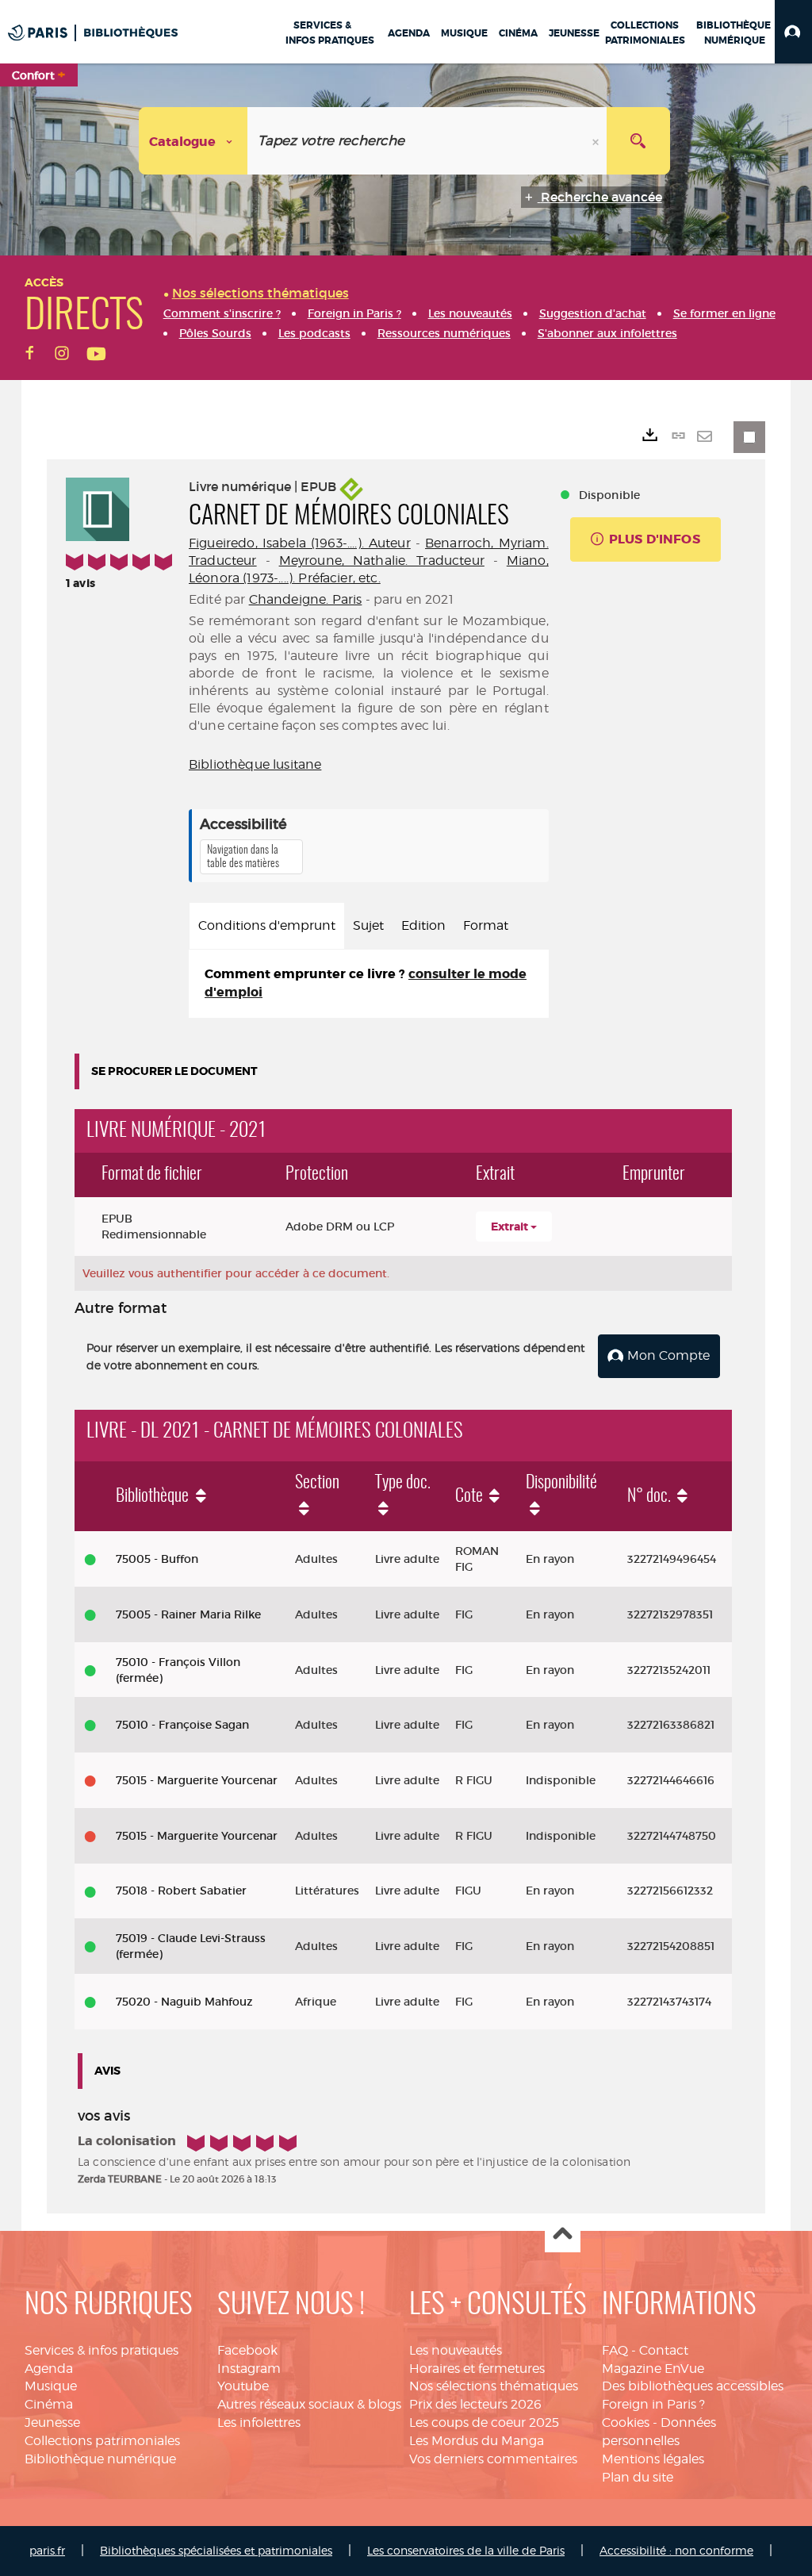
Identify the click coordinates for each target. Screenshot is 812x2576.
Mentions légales (653, 2459)
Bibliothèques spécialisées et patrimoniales (216, 2550)
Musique (51, 2386)
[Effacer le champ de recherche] (597, 141)
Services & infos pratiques (101, 2350)
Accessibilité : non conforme (676, 2550)
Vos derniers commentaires (493, 2459)
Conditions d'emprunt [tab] (267, 925)
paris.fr (47, 2550)
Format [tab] (486, 925)
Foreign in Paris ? (653, 2404)
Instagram (249, 2369)
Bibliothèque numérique (100, 2459)
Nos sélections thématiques (494, 2386)
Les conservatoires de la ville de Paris (466, 2550)
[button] (793, 32)
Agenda (49, 2369)
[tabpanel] (369, 984)
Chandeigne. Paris (306, 599)
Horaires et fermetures (477, 2369)
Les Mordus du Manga (477, 2441)
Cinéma (49, 2404)
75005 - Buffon (157, 1559)
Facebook (247, 2350)
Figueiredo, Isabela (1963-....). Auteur (300, 543)
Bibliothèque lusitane (255, 764)
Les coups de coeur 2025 (484, 2422)
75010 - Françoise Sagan (182, 1725)
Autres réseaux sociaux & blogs (309, 2404)
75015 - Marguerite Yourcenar (197, 1780)
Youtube (243, 2386)
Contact (664, 2350)
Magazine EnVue (653, 2369)
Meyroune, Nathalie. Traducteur (382, 561)
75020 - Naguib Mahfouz (184, 2002)
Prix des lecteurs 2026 (475, 2404)
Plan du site (638, 2477)
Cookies (626, 2422)
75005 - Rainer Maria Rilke (188, 1614)
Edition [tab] (423, 925)
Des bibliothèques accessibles (693, 2386)
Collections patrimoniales (102, 2441)
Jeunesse (52, 2422)
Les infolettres (259, 2422)
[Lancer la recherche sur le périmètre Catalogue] (638, 141)
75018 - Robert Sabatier (181, 1891)
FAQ (615, 2350)
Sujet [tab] (368, 925)
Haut (563, 2235)
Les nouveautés (456, 2350)
